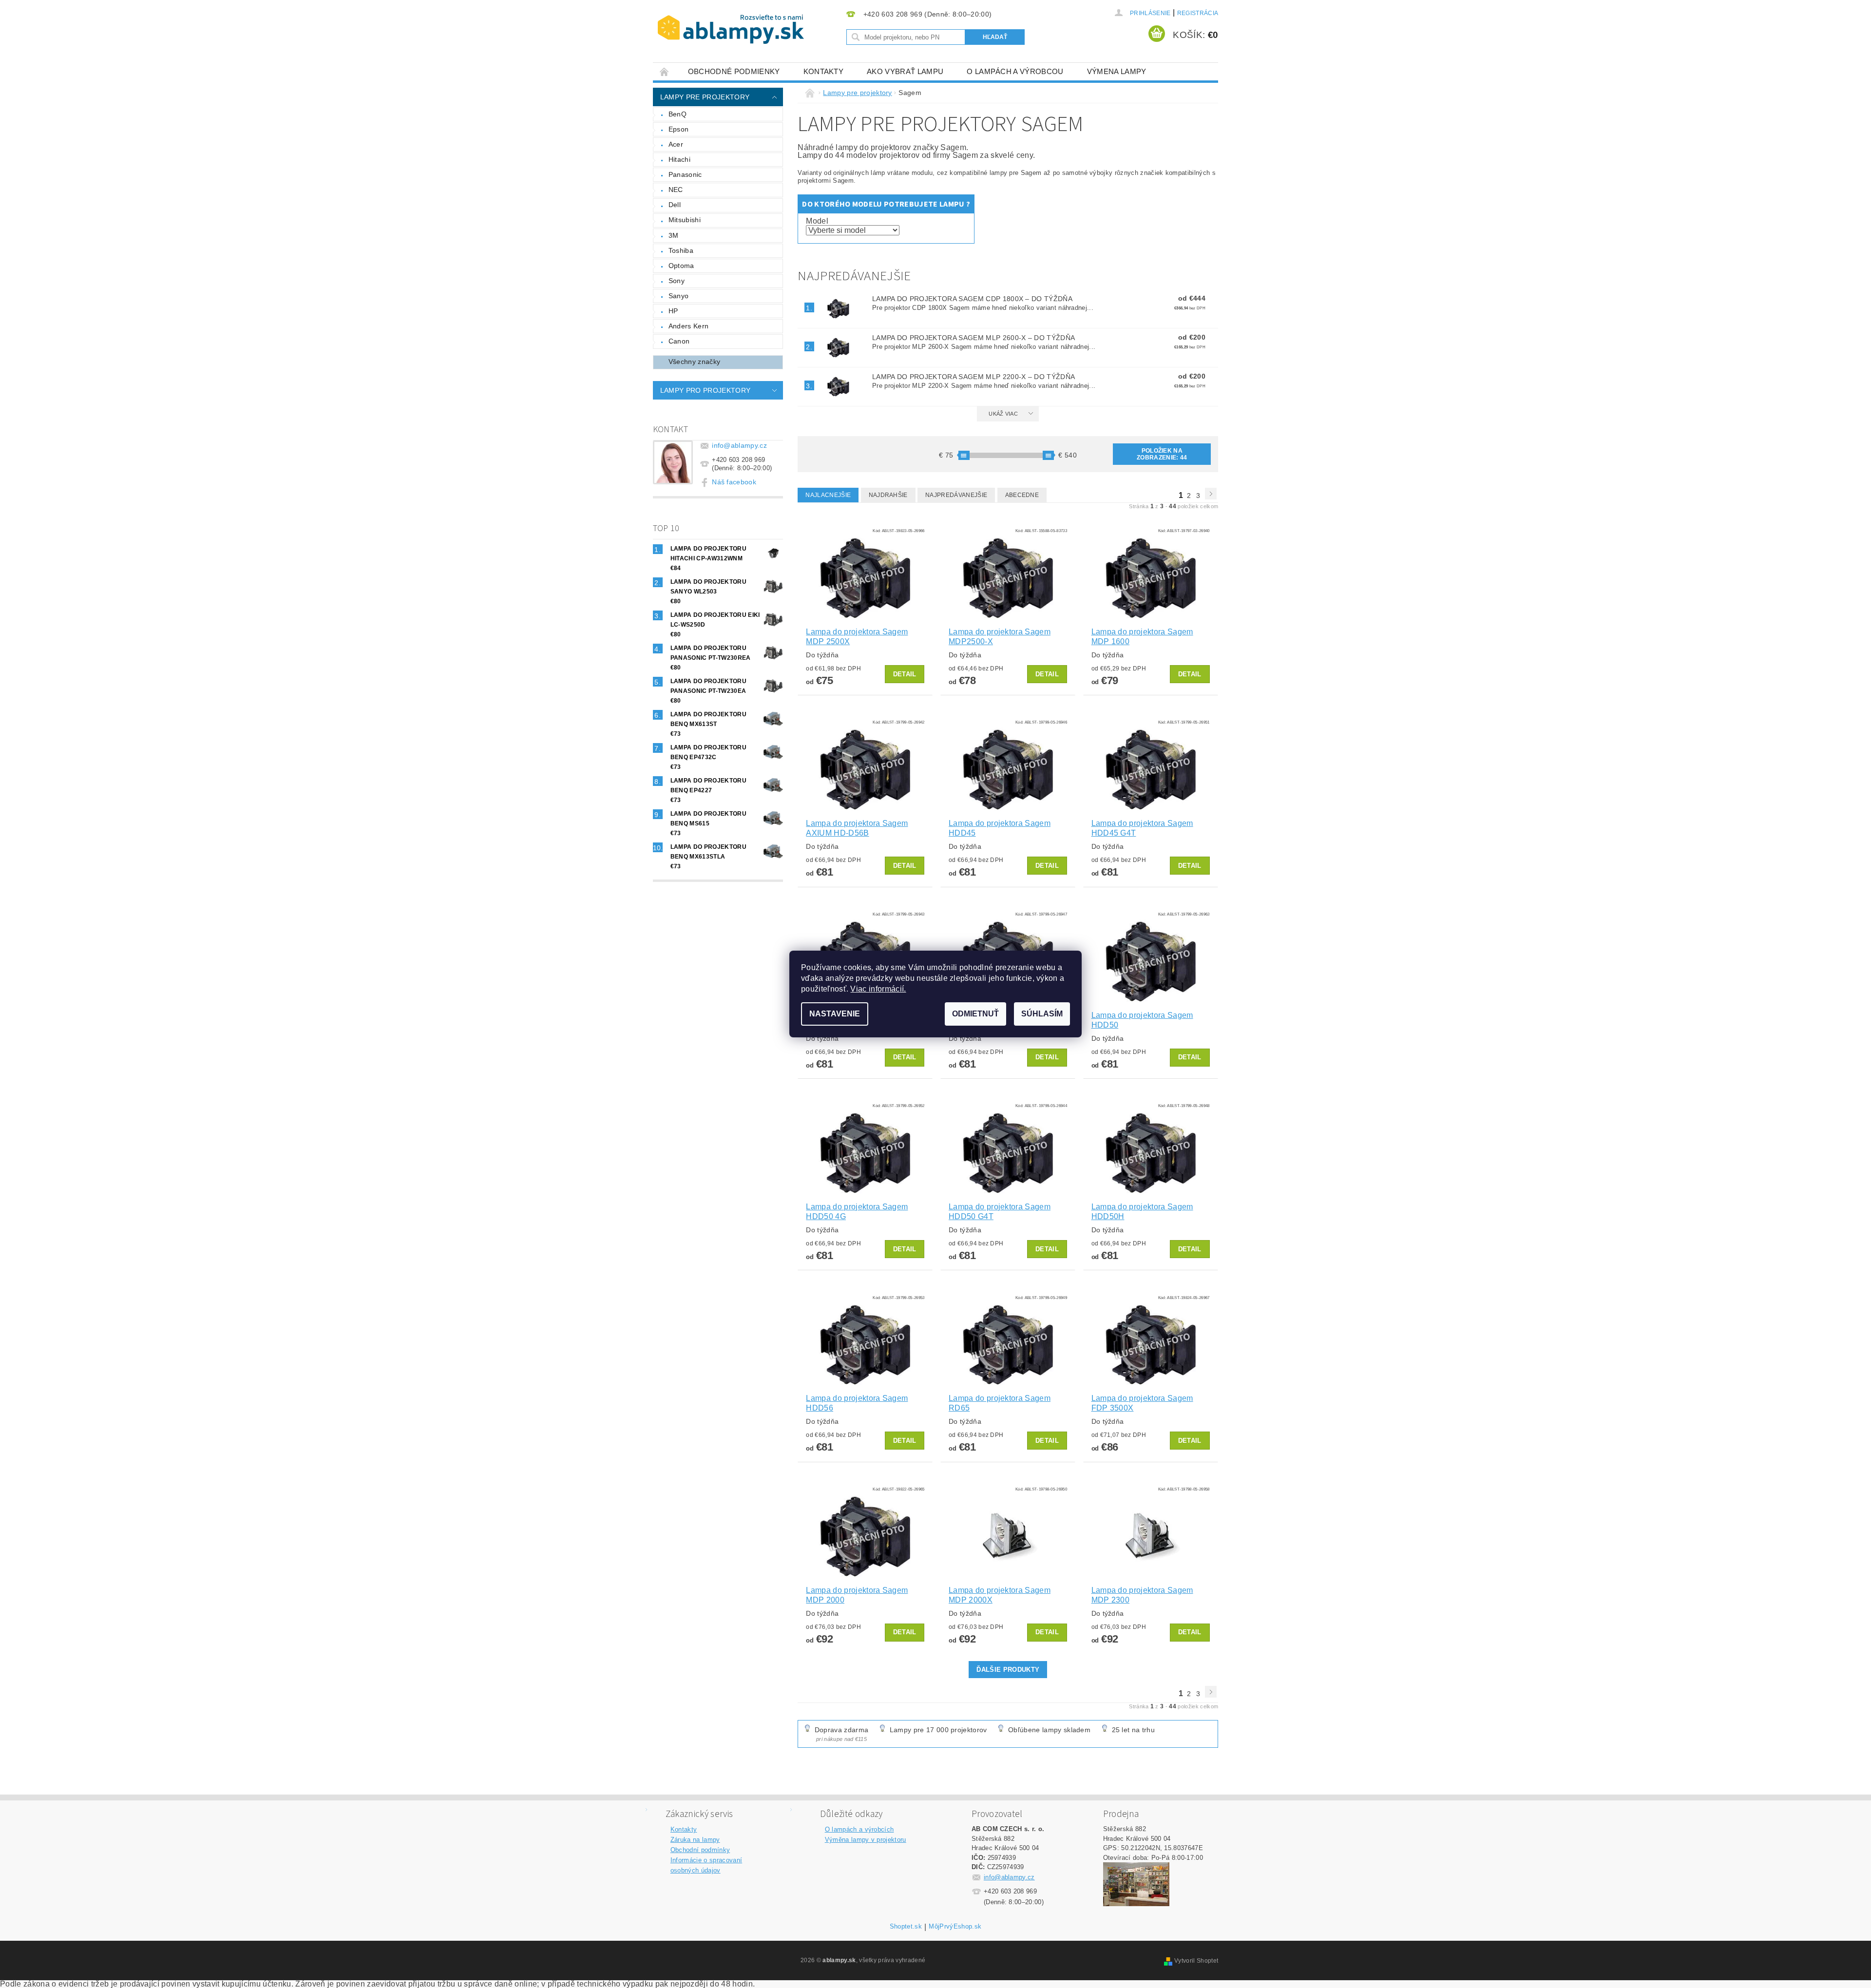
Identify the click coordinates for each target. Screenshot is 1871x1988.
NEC (676, 190)
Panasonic (685, 174)
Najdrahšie (888, 495)
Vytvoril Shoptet (1196, 1961)
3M (674, 235)
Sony (677, 281)
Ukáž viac (1003, 414)
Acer (676, 144)
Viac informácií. (878, 989)
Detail (905, 674)
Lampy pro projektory (705, 390)
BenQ (678, 114)
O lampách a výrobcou (1015, 71)
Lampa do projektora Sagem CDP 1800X (972, 299)
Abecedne (1022, 495)
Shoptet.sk (906, 1927)
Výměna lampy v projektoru (866, 1840)
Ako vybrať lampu (905, 71)
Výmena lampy (1117, 71)
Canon (679, 341)
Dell (675, 205)
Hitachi (679, 159)
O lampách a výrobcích (859, 1829)
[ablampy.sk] (731, 29)
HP (673, 311)
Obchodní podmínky (700, 1850)
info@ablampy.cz (739, 445)
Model (817, 221)
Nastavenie (835, 1014)
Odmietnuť (975, 1014)
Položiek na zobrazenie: (1162, 454)
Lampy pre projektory (705, 97)
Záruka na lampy (695, 1840)
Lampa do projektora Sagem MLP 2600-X (974, 338)
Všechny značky (694, 362)
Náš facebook (734, 482)
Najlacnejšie (828, 495)
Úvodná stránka (665, 71)
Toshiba (681, 250)
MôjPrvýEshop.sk (955, 1927)
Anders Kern (689, 326)
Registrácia (1198, 13)
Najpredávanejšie (956, 495)
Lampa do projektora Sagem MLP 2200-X (974, 377)
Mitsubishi (685, 220)
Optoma (681, 266)
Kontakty (824, 71)
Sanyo (679, 296)
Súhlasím (1042, 1014)
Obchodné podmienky (734, 71)
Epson (679, 129)
